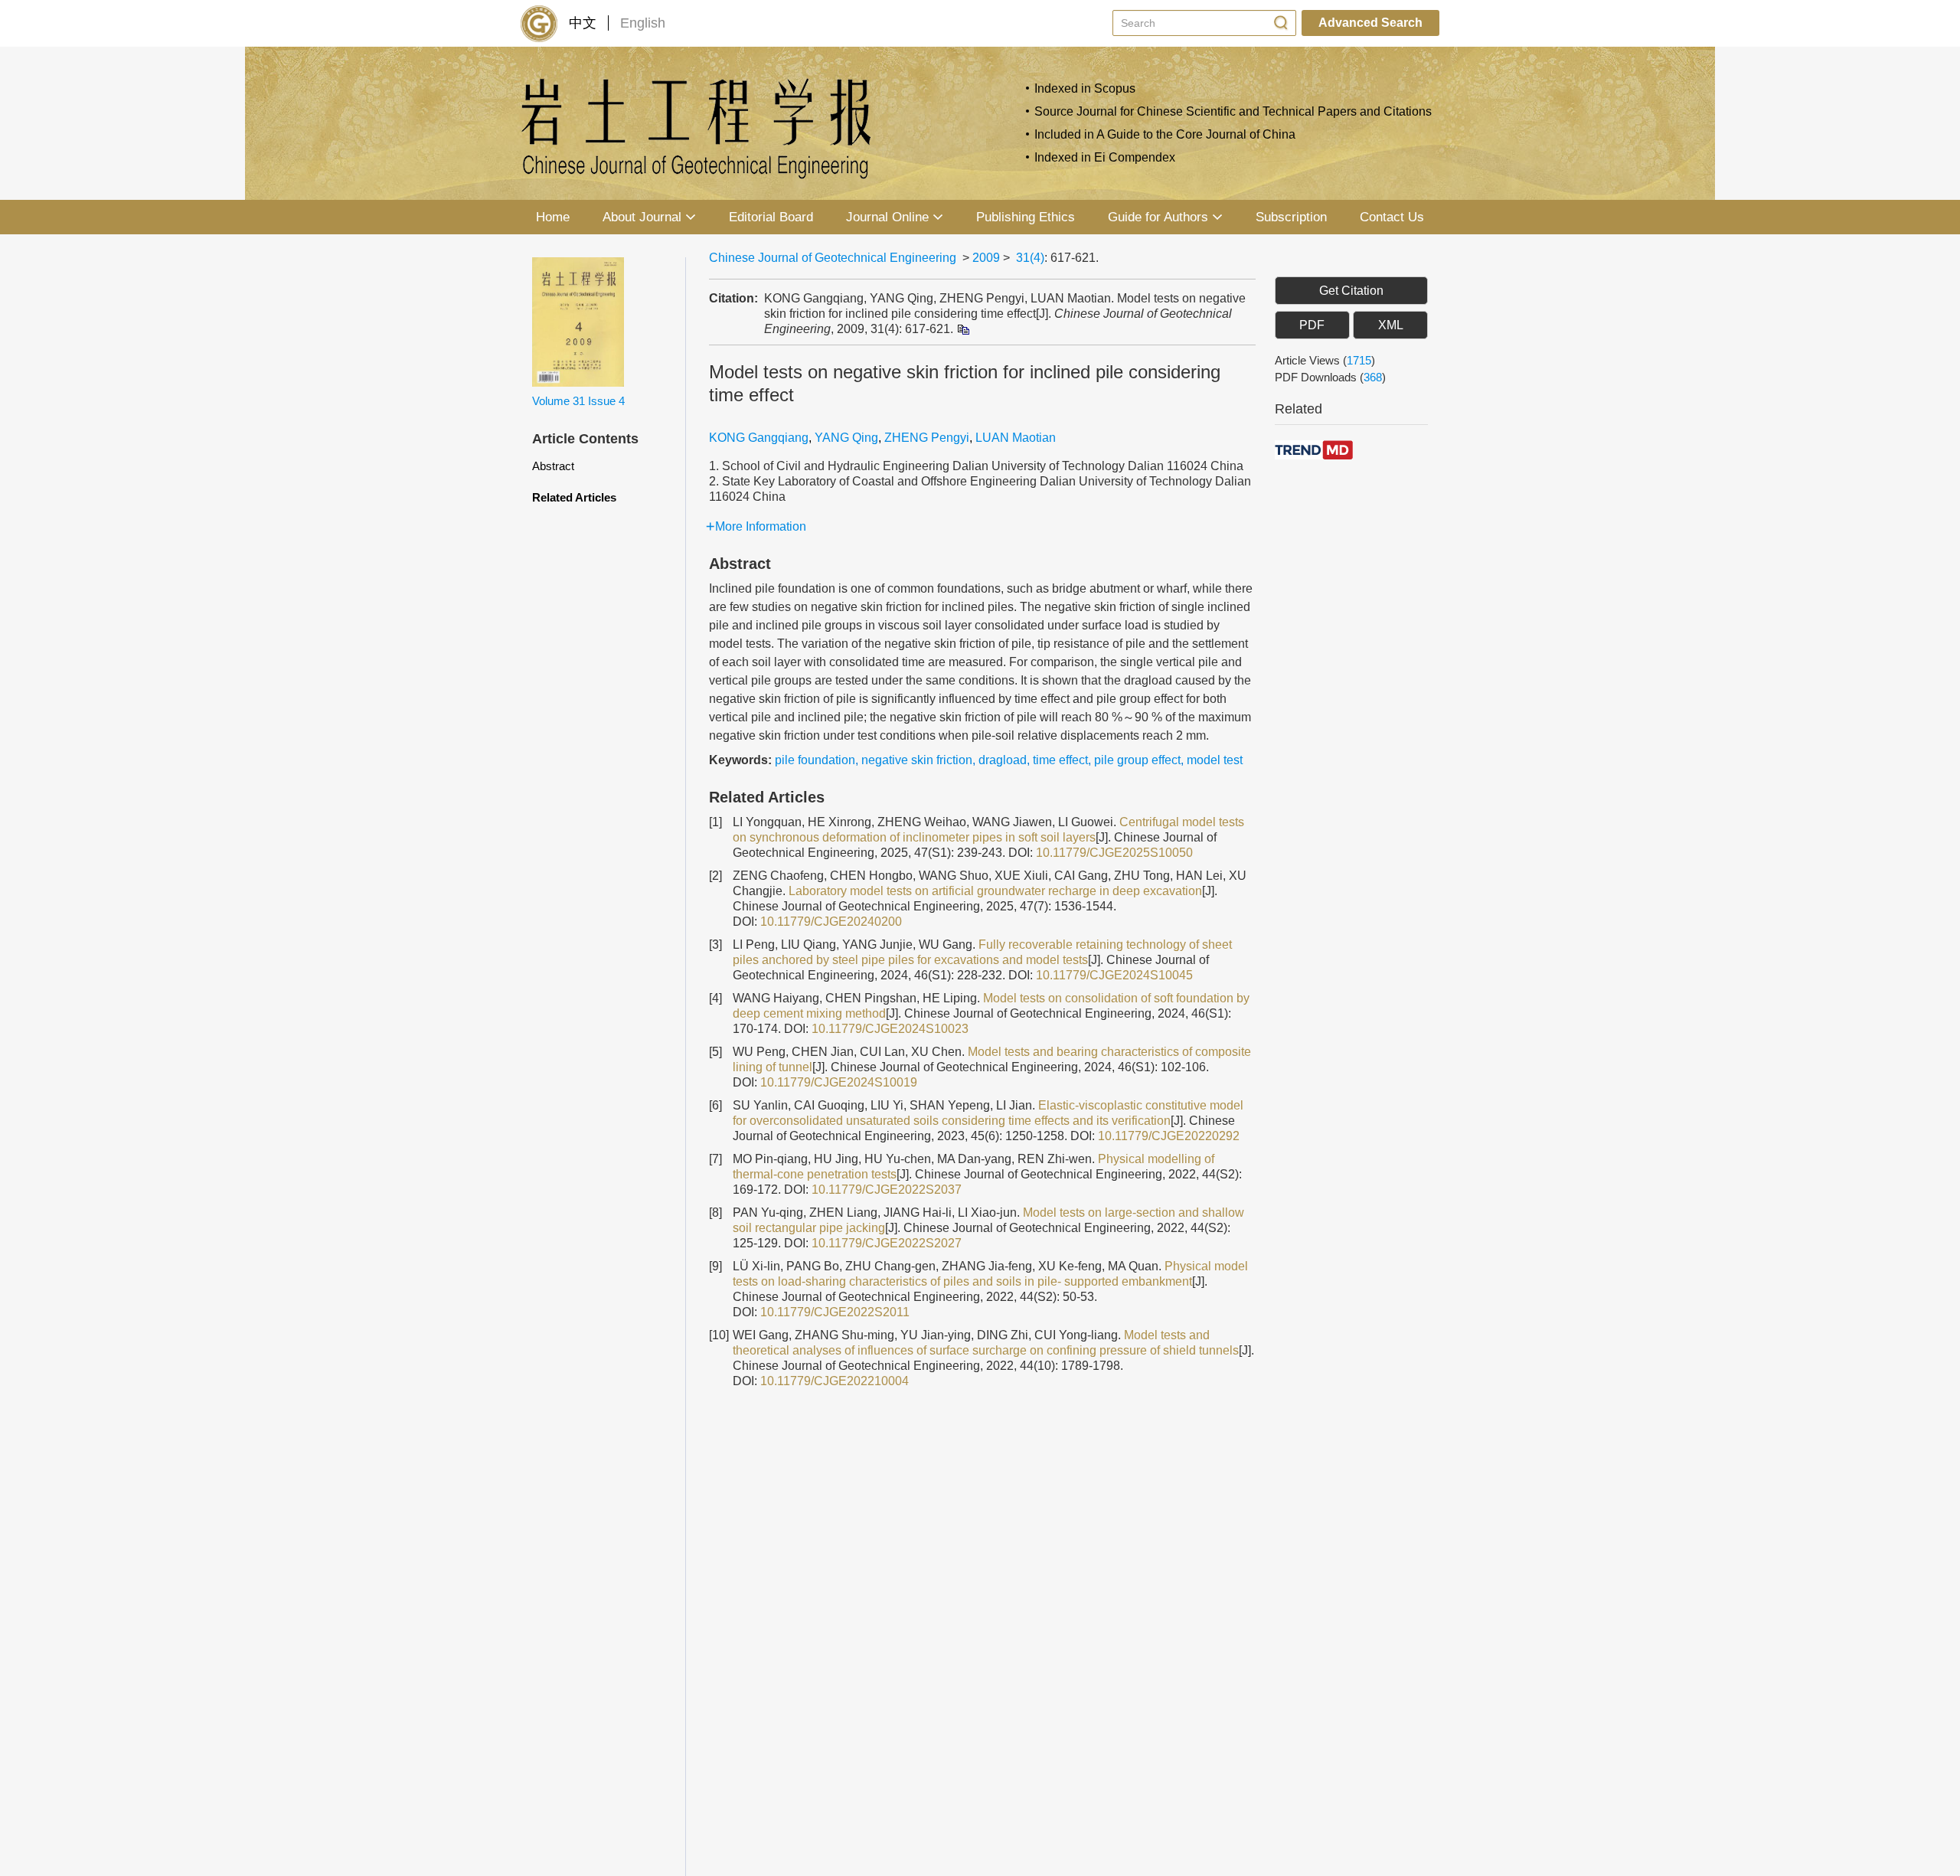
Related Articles (574, 497)
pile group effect (1137, 760)
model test (1215, 760)
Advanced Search (1370, 23)
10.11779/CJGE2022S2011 (835, 1312)
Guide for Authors (1158, 217)
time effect (1060, 760)
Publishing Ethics (1026, 217)
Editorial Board (771, 217)
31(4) (1030, 258)
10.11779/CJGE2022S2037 (887, 1190)
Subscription (1291, 217)
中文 (583, 23)
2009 (986, 258)
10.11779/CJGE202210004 (835, 1381)
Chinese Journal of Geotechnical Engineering (833, 258)
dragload (1003, 760)
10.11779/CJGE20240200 (831, 922)
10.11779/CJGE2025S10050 (1114, 853)
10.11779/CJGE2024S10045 (1114, 975)
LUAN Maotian (1016, 438)
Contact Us (1392, 217)
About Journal (642, 217)
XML (1391, 325)
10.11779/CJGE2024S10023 (890, 1029)
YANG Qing (846, 438)
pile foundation (815, 760)
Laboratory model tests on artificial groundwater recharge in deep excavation (995, 891)
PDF (1312, 325)
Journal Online (887, 217)
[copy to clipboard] (963, 329)
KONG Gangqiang (759, 438)
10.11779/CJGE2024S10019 (839, 1082)
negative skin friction (917, 760)
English (643, 23)
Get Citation (1351, 291)
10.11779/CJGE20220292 (1169, 1136)
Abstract (553, 466)
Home (553, 217)
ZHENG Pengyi (927, 438)
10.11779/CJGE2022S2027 (887, 1243)
